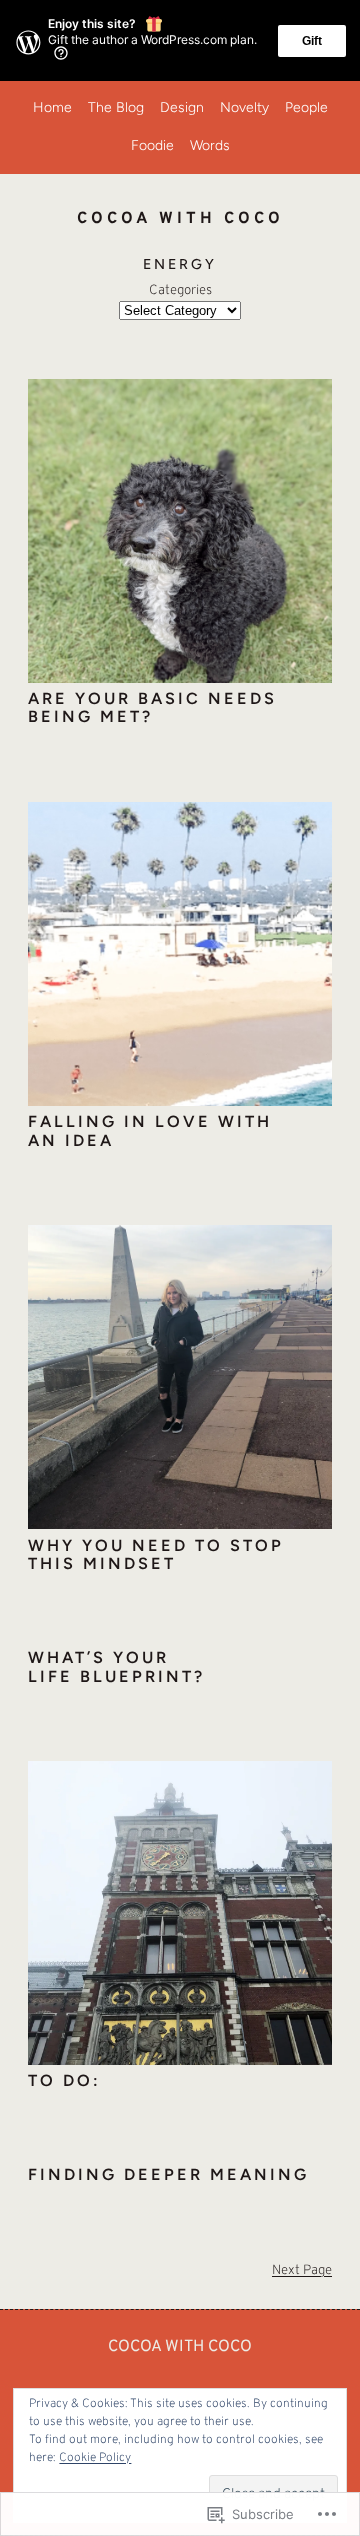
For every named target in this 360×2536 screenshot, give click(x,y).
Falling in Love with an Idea (150, 1131)
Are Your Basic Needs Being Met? (152, 708)
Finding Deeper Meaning (168, 2175)
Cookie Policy (95, 2458)
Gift (312, 41)
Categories (180, 290)
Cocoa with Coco (180, 2347)
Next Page (302, 2270)
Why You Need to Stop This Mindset (156, 1555)
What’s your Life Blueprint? (116, 1667)
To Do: (64, 2081)
